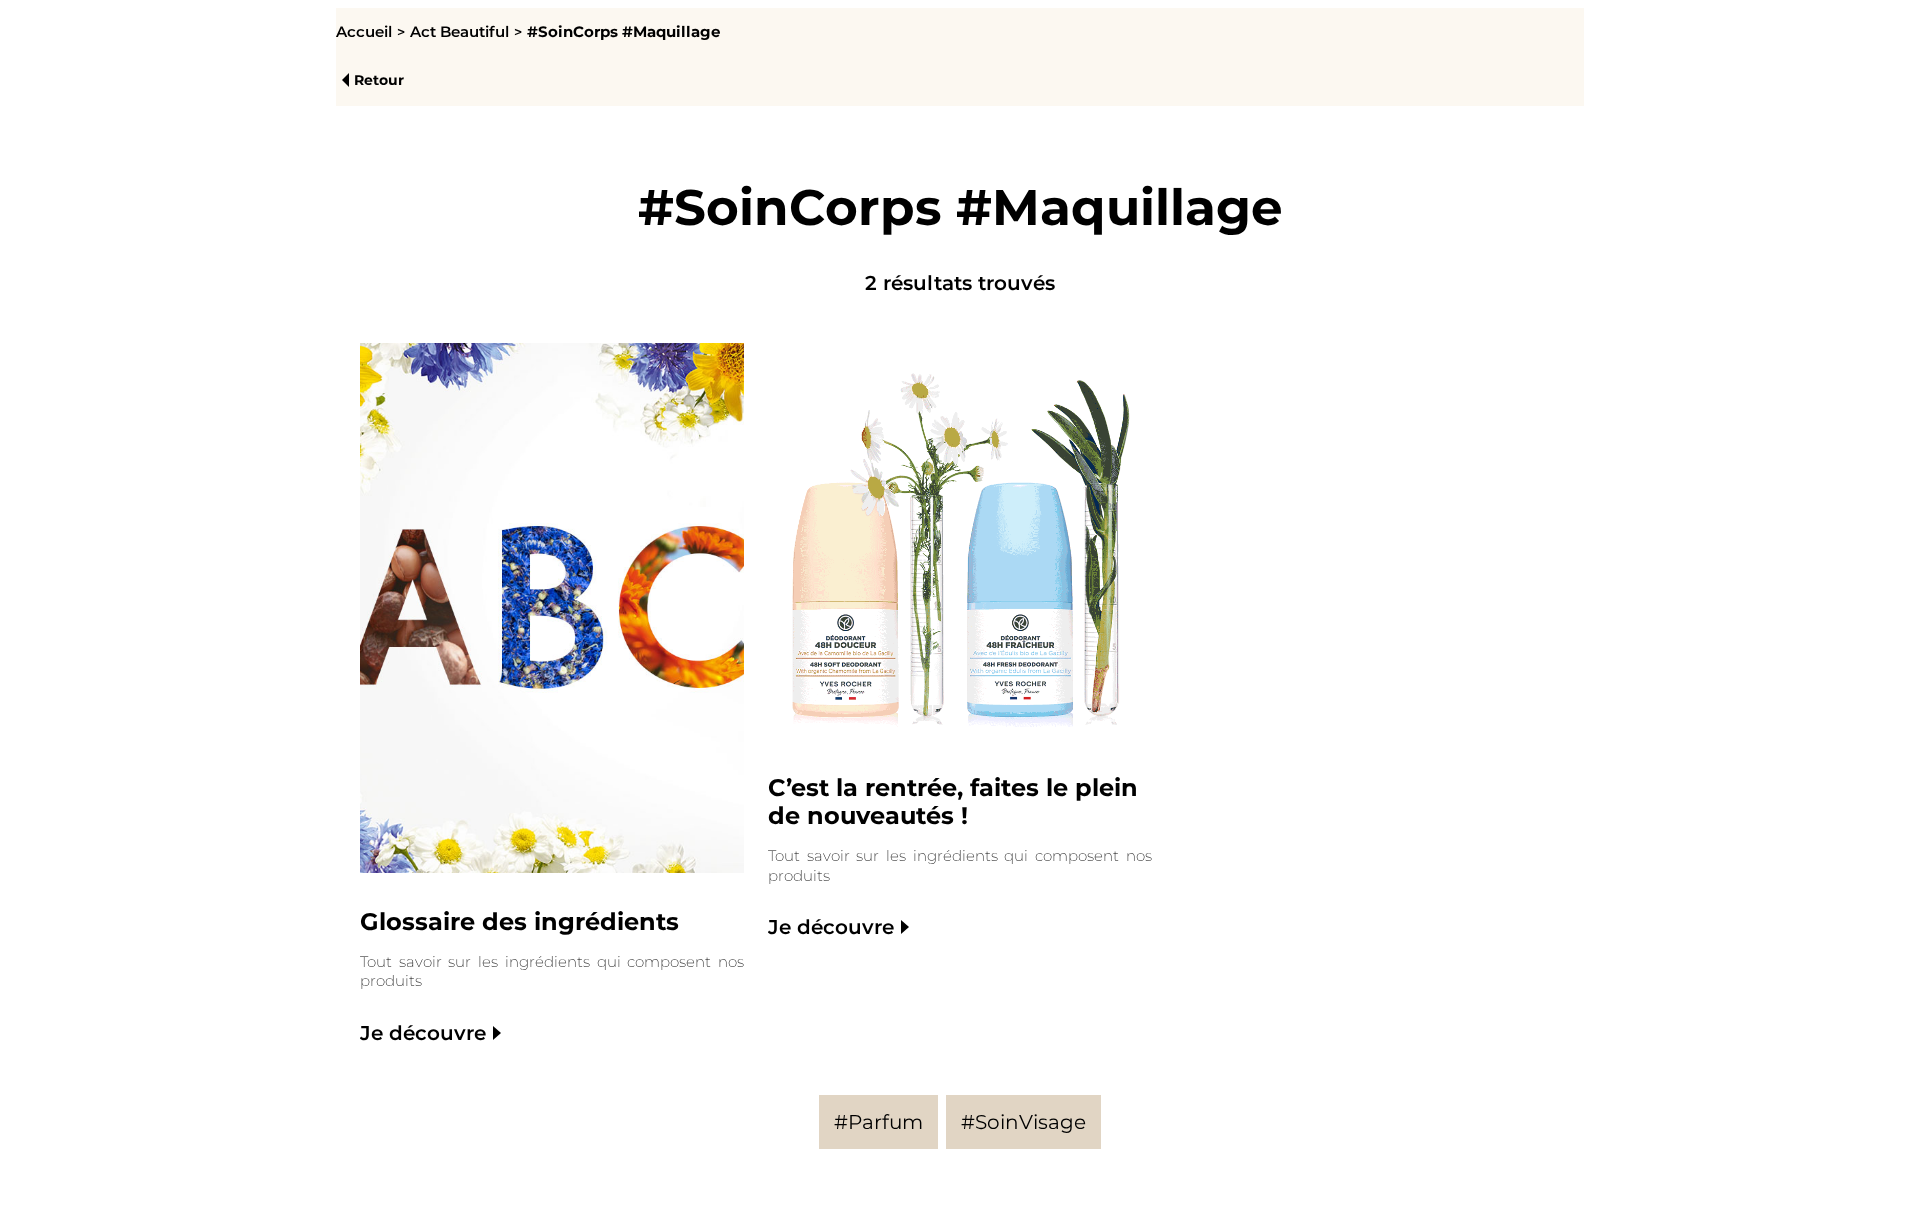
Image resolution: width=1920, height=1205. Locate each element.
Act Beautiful (459, 32)
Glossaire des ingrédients (519, 921)
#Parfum (878, 1122)
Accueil (364, 32)
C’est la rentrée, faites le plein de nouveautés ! (953, 802)
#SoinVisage (1023, 1122)
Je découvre (423, 1033)
